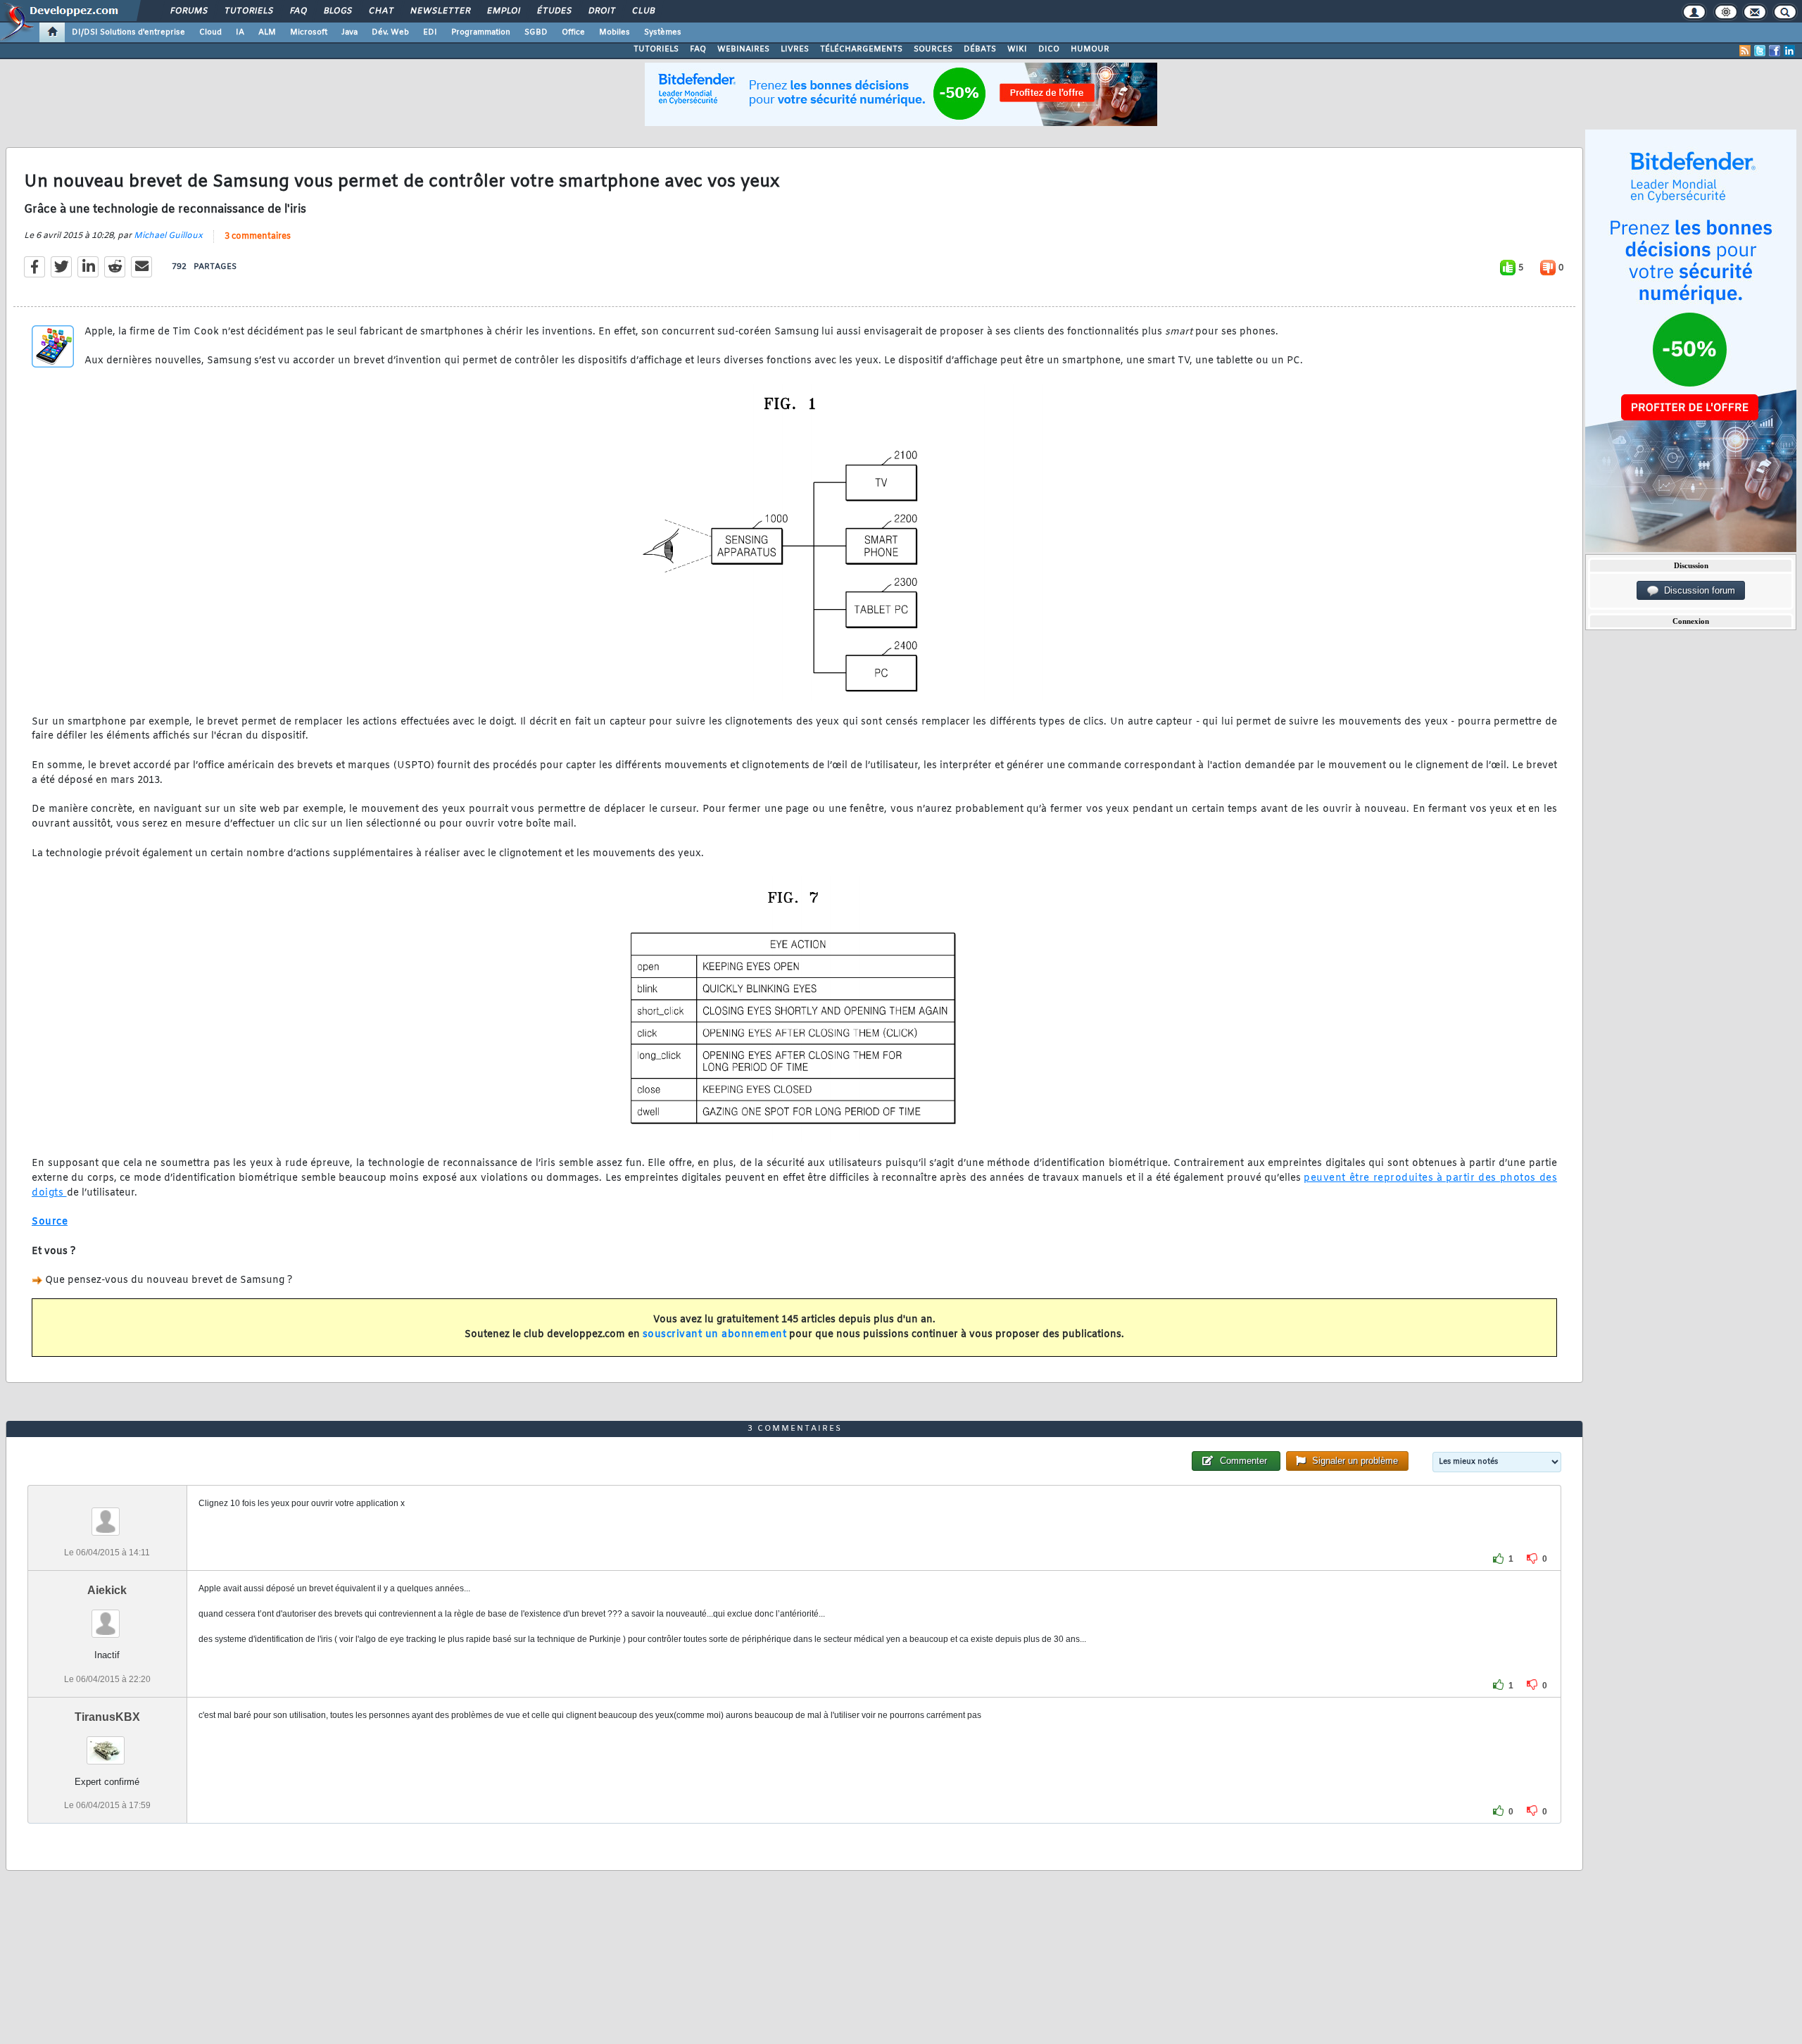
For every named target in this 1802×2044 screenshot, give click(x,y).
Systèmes (663, 32)
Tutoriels (248, 11)
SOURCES (933, 49)
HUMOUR (1090, 49)
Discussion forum (1697, 590)
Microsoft (309, 32)
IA (240, 32)
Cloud (210, 32)
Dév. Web (390, 32)
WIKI (1017, 49)
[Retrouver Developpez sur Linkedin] (1789, 51)
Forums (188, 11)
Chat (380, 11)
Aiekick (107, 1590)
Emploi (503, 11)
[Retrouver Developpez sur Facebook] (1775, 51)
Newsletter (440, 11)
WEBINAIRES (743, 49)
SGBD (536, 32)
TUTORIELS (656, 49)
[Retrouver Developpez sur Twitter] (1760, 51)
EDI (430, 32)
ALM (267, 32)
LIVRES (795, 49)
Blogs (337, 11)
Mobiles (615, 32)
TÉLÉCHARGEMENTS (861, 49)
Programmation (481, 32)
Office (573, 32)
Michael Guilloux (168, 236)
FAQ (298, 11)
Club (643, 11)
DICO (1049, 49)
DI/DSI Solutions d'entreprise (128, 32)
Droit (601, 11)
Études (554, 11)
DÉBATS (980, 49)
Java (349, 32)
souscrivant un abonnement (715, 1335)
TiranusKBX (107, 1717)
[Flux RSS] (1745, 51)
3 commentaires (258, 237)
